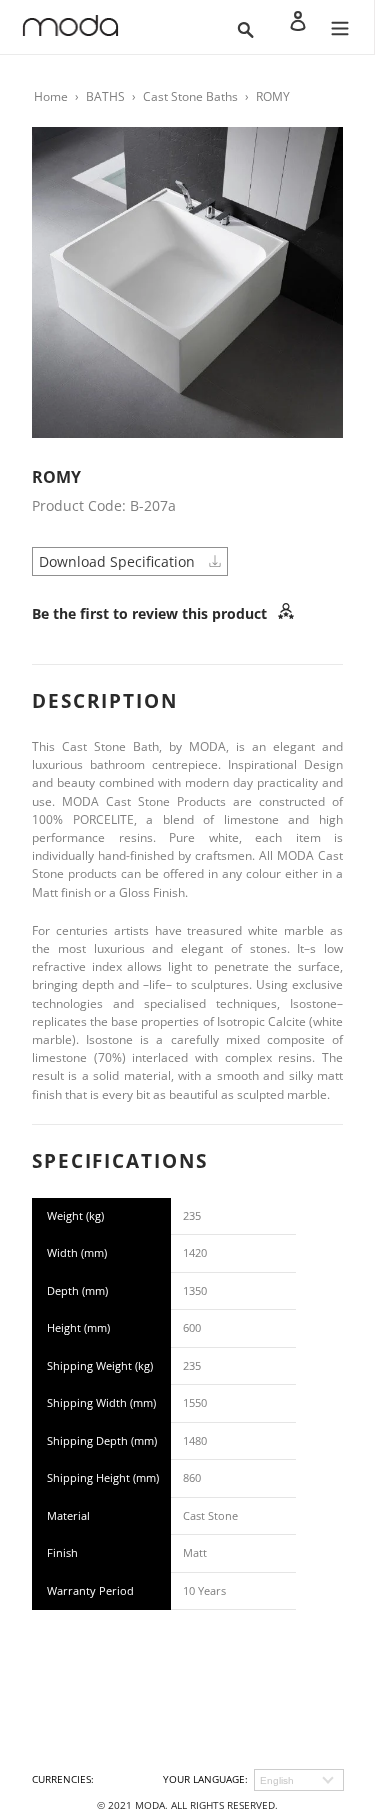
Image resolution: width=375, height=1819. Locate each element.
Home (51, 96)
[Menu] (340, 27)
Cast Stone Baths (190, 96)
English (277, 1780)
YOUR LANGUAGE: (205, 1779)
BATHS (105, 96)
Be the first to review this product (151, 613)
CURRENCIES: (63, 1779)
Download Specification (119, 561)
